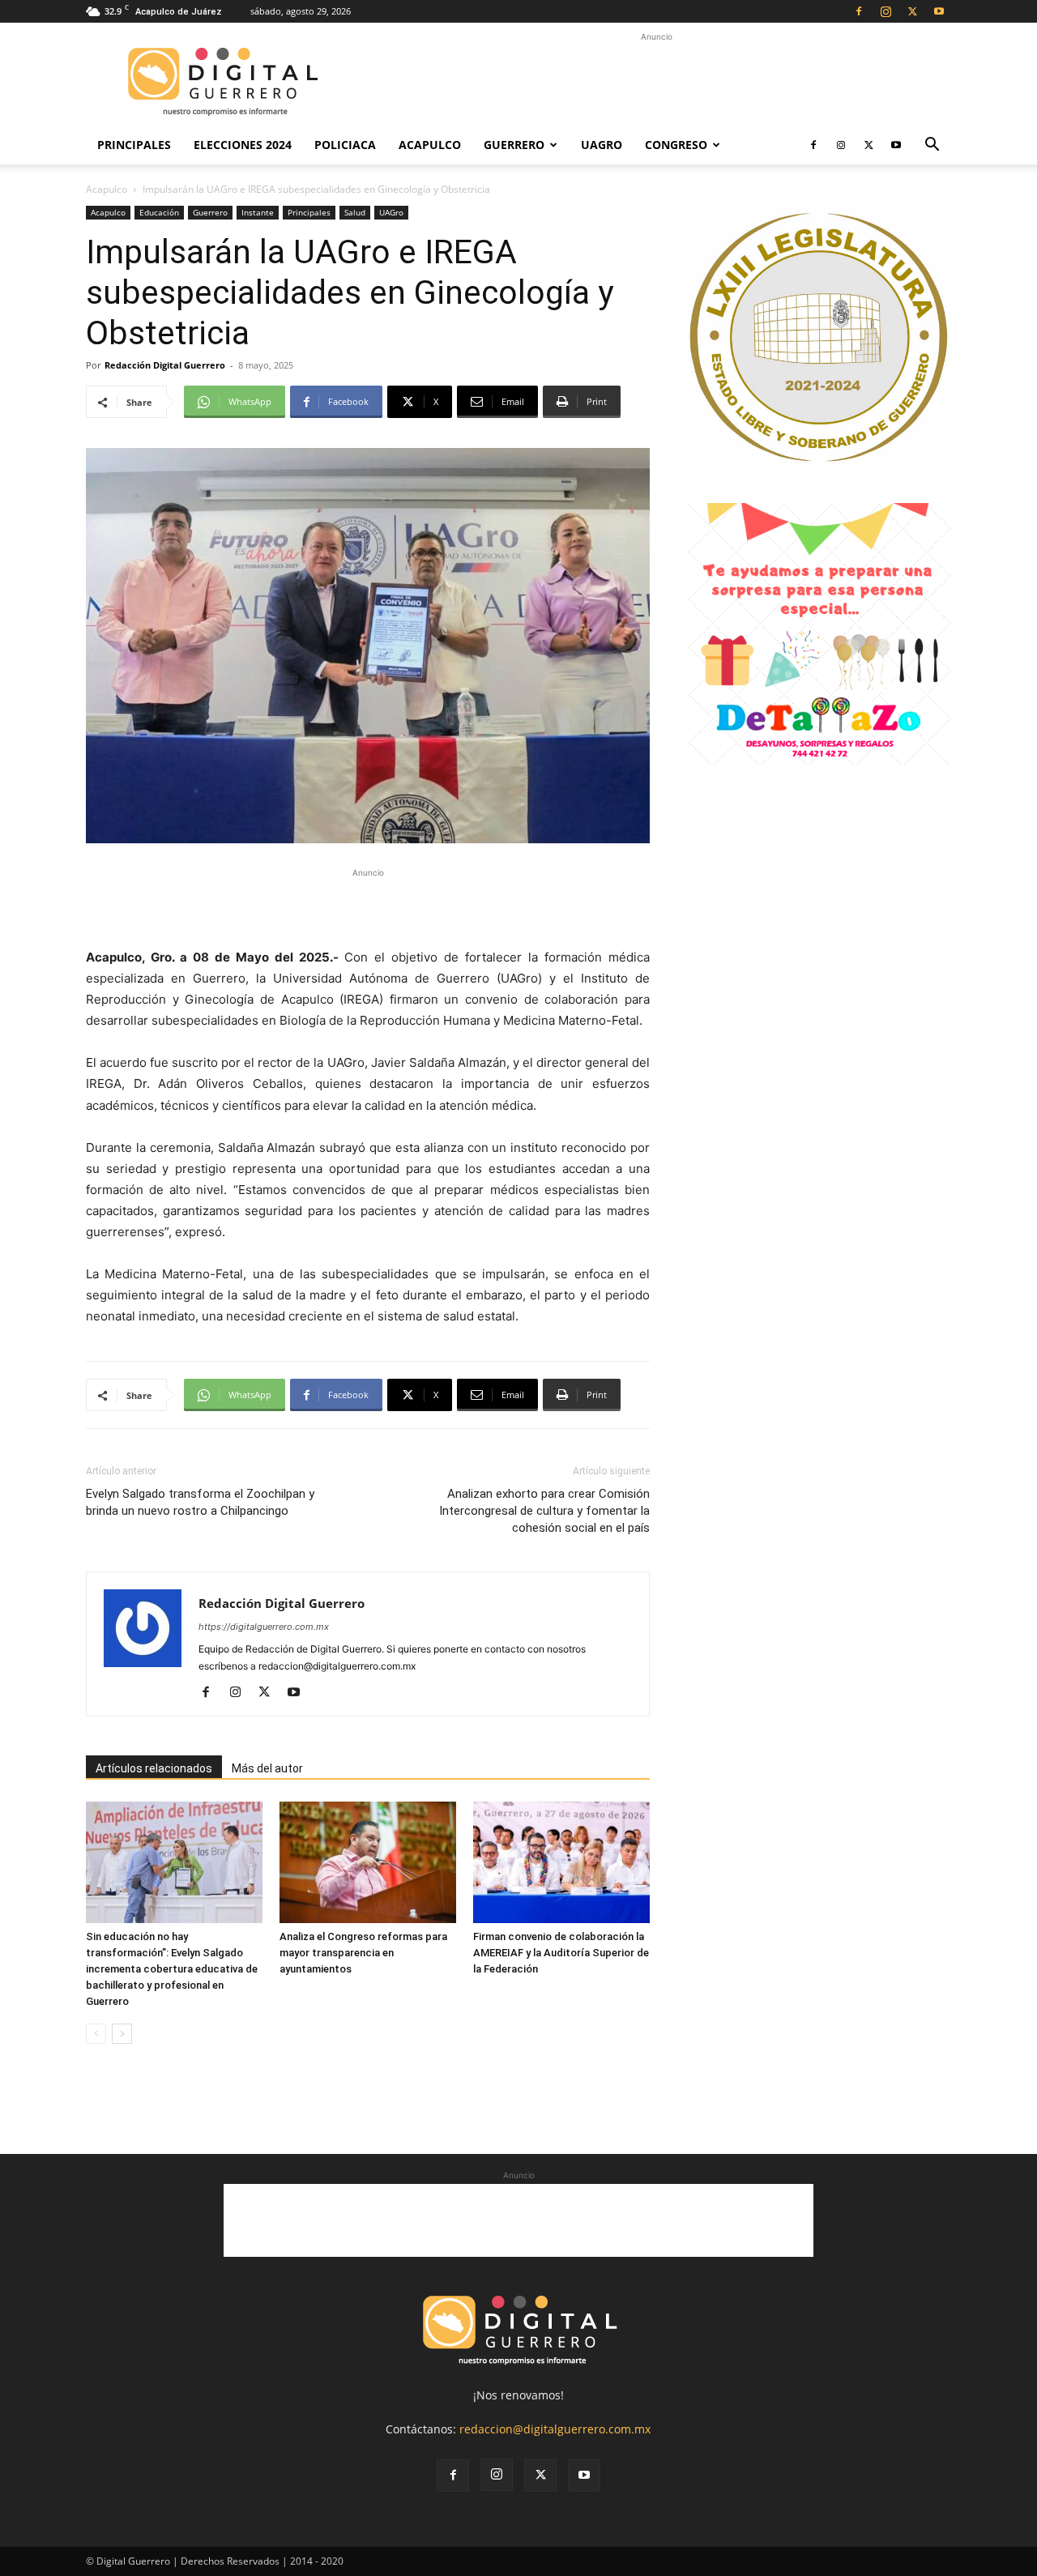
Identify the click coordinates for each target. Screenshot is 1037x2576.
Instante (258, 212)
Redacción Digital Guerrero (165, 365)
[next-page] (122, 2034)
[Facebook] (859, 11)
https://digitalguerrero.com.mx (264, 1627)
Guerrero (514, 145)
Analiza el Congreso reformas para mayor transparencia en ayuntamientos (363, 1953)
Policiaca (345, 145)
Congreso (676, 145)
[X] (912, 11)
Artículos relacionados (154, 1768)
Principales (134, 145)
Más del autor (267, 1768)
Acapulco (430, 145)
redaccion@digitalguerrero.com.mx (555, 2429)
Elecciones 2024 (243, 145)
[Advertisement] (656, 82)
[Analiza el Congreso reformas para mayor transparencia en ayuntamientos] (368, 1862)
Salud (355, 212)
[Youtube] (939, 11)
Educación (159, 212)
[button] (932, 146)
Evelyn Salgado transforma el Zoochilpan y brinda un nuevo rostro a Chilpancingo (200, 1502)
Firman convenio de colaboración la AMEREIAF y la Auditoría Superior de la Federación (561, 1953)
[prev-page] (96, 2034)
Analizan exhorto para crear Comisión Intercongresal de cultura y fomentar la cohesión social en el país (544, 1511)
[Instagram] (886, 11)
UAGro (602, 145)
